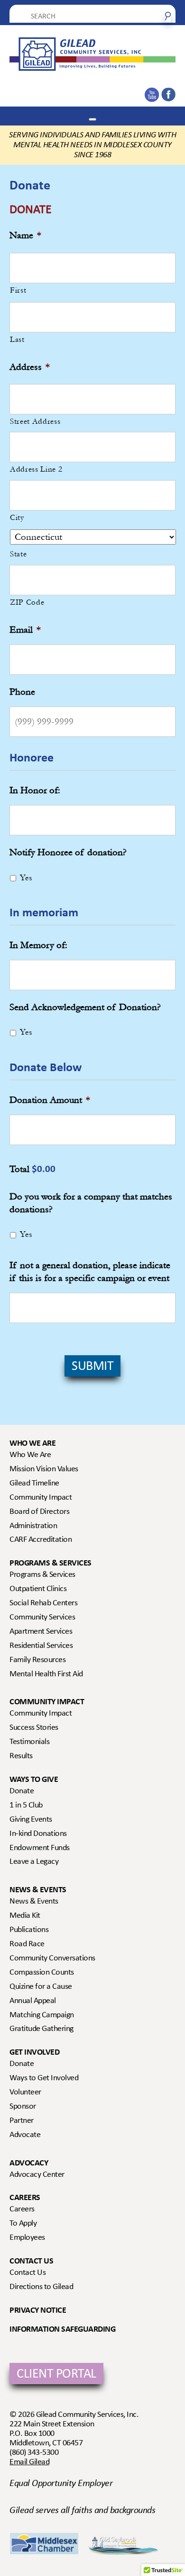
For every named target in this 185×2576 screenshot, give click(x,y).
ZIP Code (27, 602)
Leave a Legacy (34, 1862)
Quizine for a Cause (41, 1987)
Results (21, 1756)
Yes (26, 878)
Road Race (27, 1944)
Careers (25, 2198)
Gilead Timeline (34, 1484)
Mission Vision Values (44, 1469)
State (18, 554)
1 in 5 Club (26, 1806)
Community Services (42, 1618)
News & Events (38, 1890)
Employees (27, 2238)
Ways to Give (34, 1780)
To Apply (23, 2224)
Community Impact (41, 1498)
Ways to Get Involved (44, 2078)
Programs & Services (51, 1563)
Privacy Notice (38, 2311)
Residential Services (41, 1646)
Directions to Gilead (41, 2287)
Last (17, 339)
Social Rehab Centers (43, 1603)
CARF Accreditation (41, 1540)
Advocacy (29, 2163)
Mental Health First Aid (46, 1674)
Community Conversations (52, 1959)
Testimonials (29, 1742)
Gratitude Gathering (42, 2029)
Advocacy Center (37, 2175)
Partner (22, 2121)
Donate (22, 1791)
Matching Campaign (42, 2015)
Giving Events (31, 1820)
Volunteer (25, 2093)
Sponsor (23, 2107)
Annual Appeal (33, 2001)
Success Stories (34, 1728)
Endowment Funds (40, 1848)
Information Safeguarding (62, 2330)
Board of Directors (39, 1512)
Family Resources (37, 1660)
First (18, 290)
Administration (33, 1526)
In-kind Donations (38, 1834)
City (17, 517)
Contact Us (31, 2261)
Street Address (35, 421)
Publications (29, 1930)
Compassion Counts (42, 1973)
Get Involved (34, 2053)
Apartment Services (41, 1632)
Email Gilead (29, 2462)
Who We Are (32, 1444)
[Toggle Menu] (92, 119)
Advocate (25, 2135)
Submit (92, 1367)
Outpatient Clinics (38, 1589)
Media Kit (25, 1916)
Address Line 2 (36, 469)
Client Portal (56, 2375)
